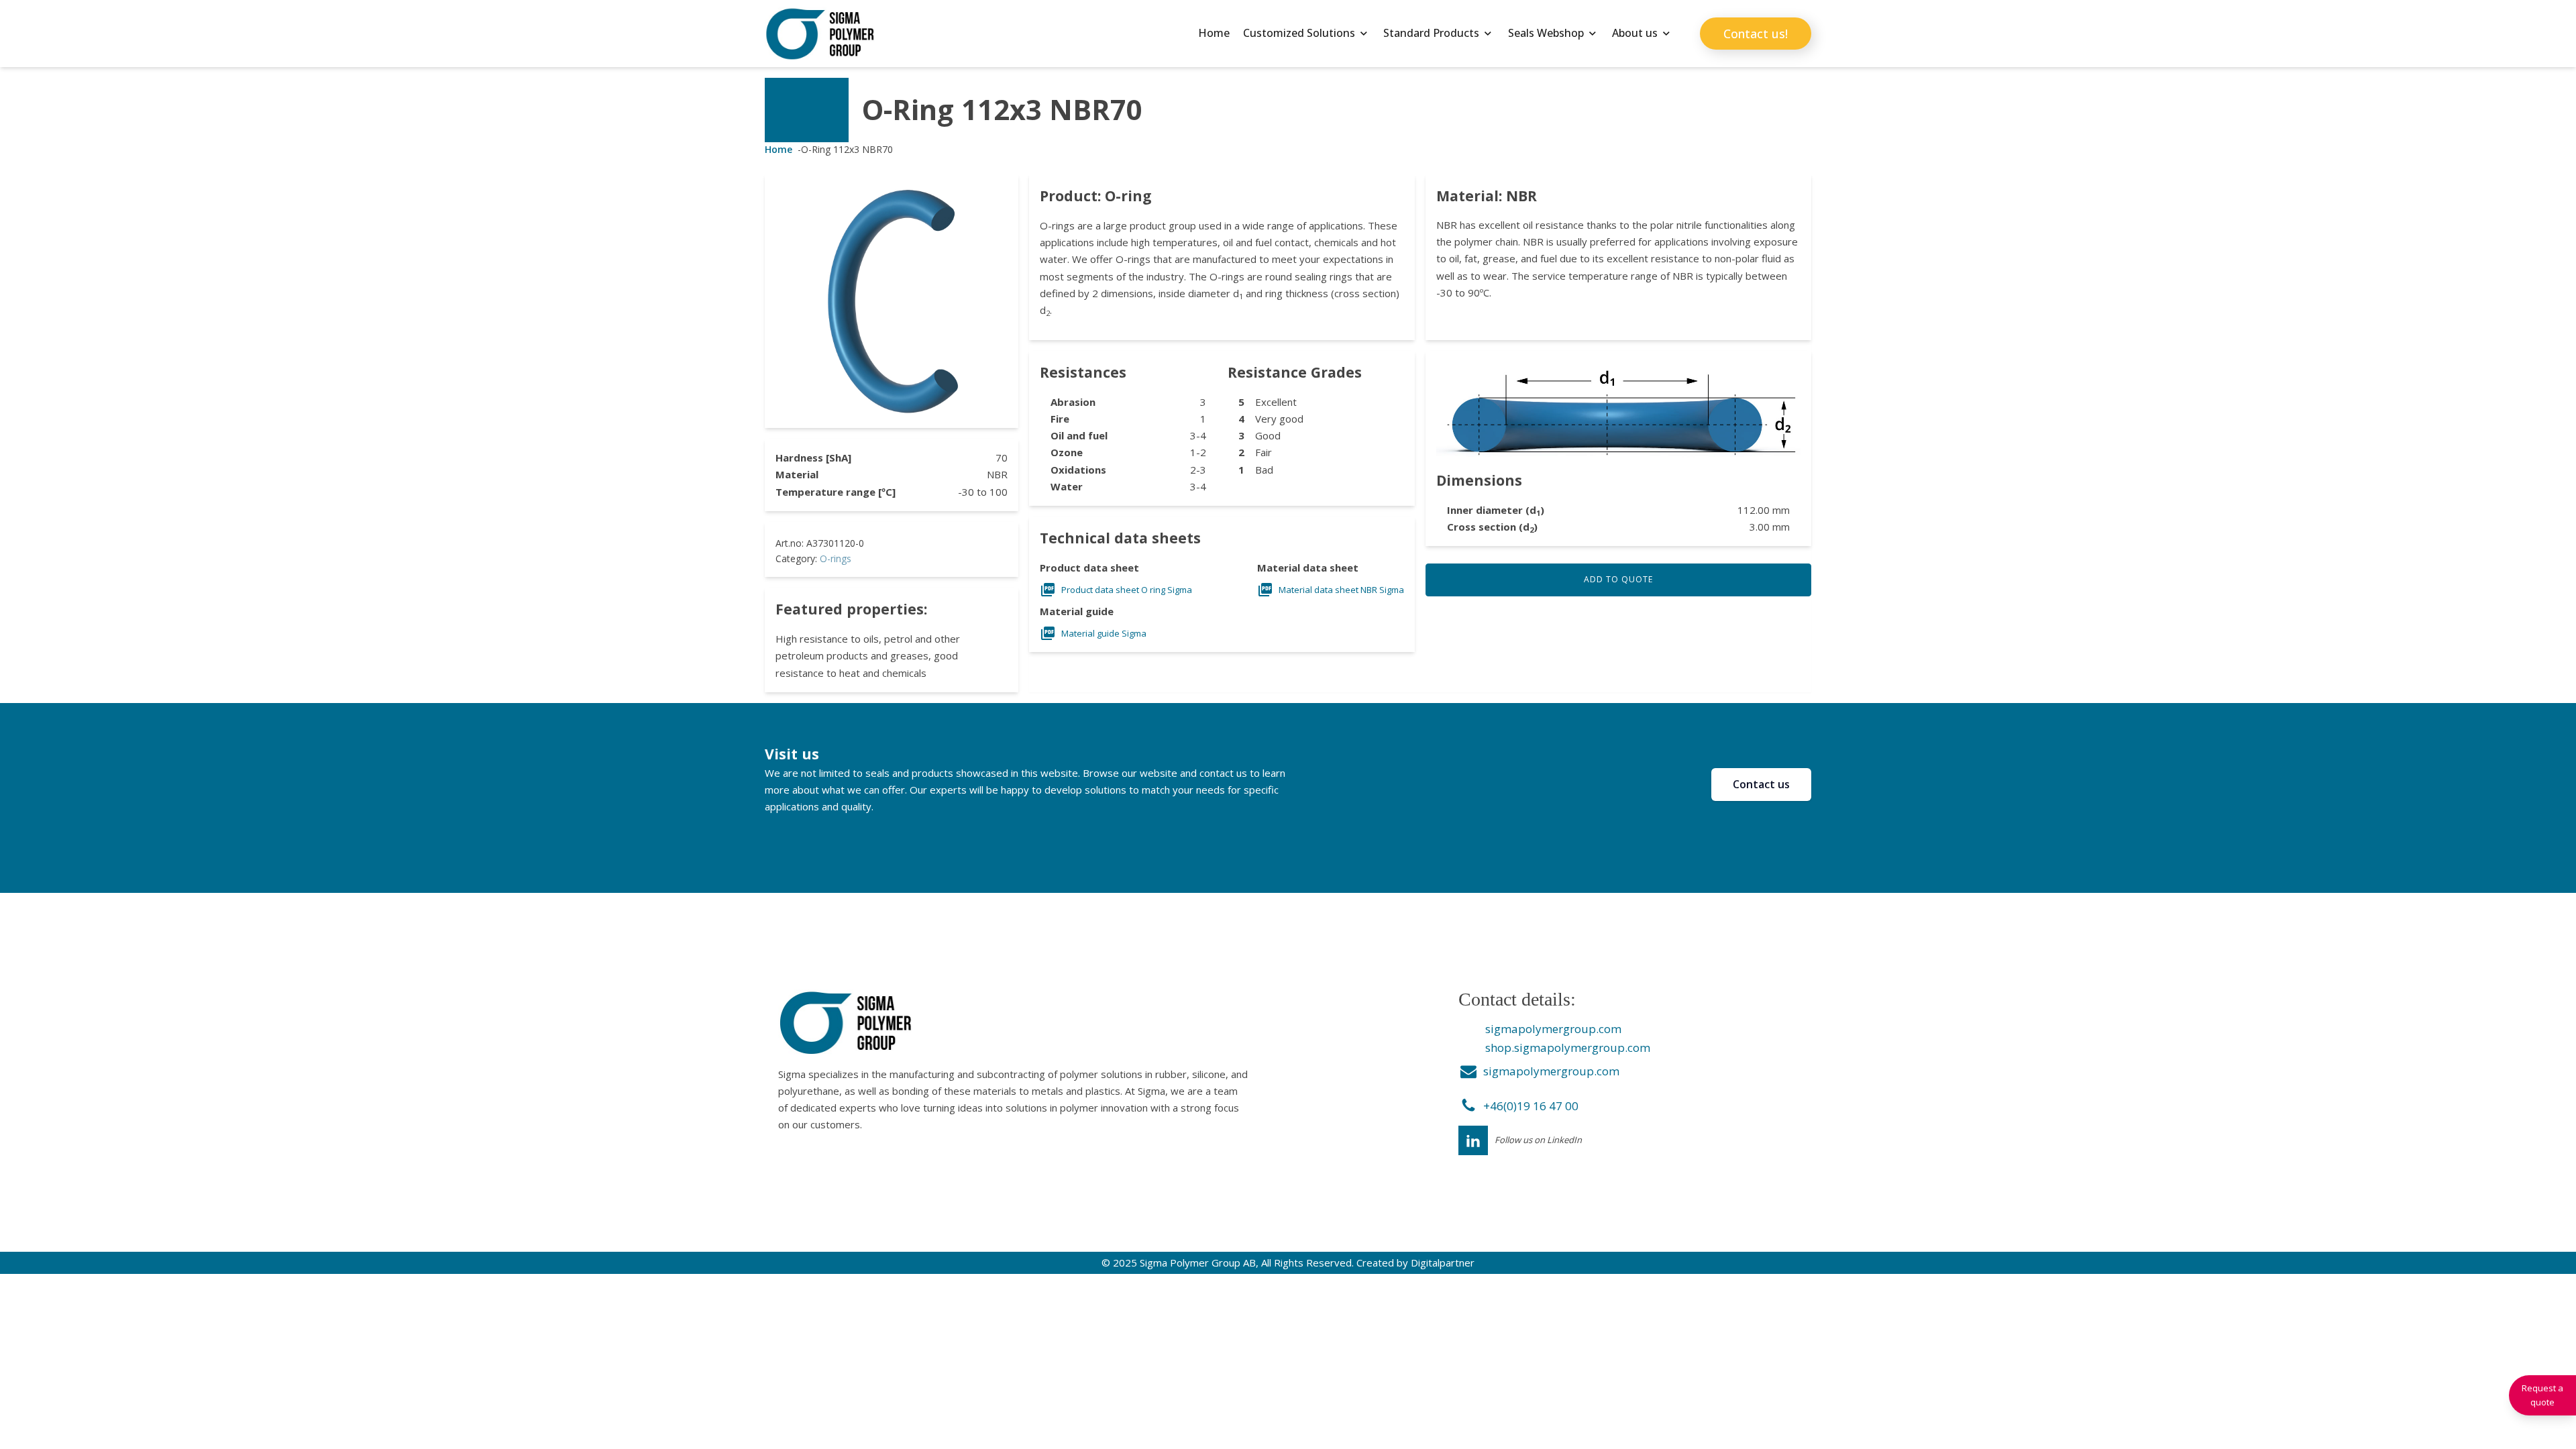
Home (1214, 33)
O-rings (836, 558)
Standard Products (1431, 33)
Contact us (1761, 784)
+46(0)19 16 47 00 (1531, 1106)
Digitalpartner (1443, 1263)
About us (1635, 33)
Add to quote (1618, 579)
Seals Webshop (1546, 33)
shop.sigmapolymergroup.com (1568, 1048)
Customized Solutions (1299, 33)
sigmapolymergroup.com (1553, 1029)
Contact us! (1756, 34)
